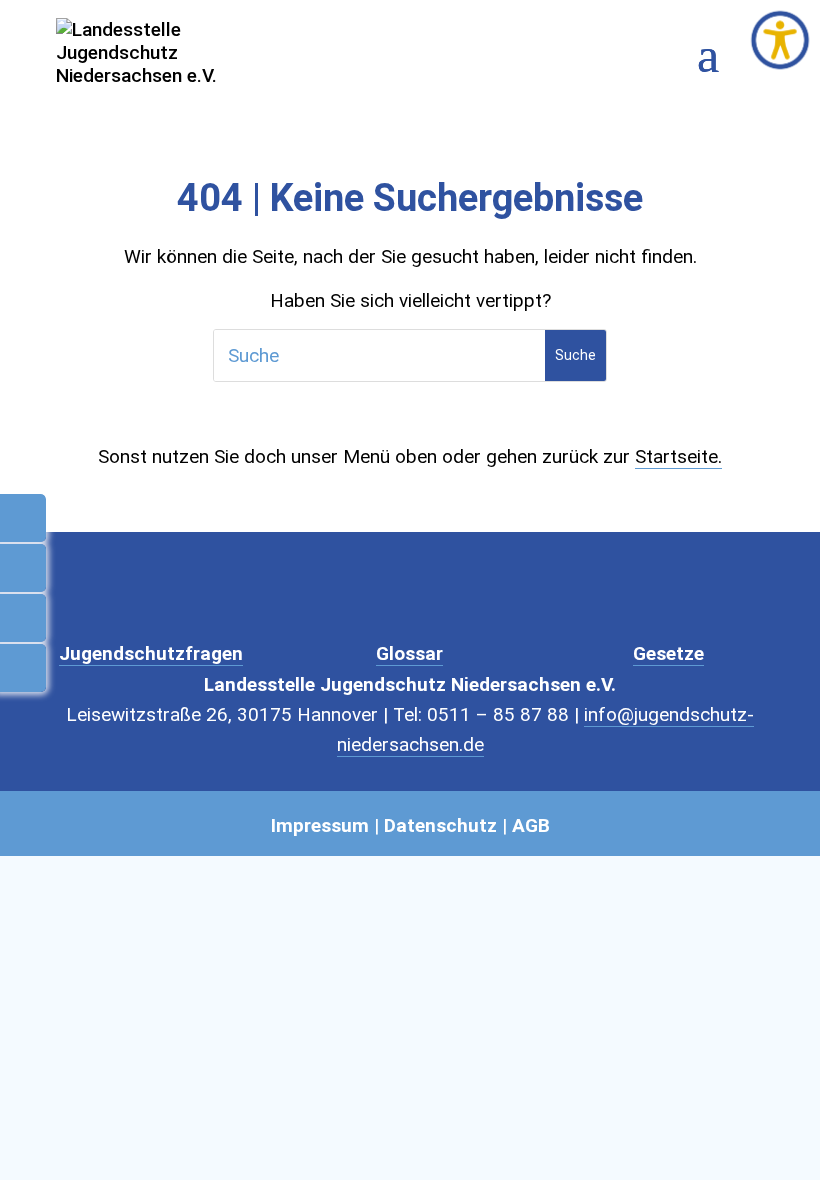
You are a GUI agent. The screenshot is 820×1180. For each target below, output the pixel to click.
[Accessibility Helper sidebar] (780, 40)
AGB (531, 825)
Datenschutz (440, 825)
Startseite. (678, 456)
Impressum (320, 825)
